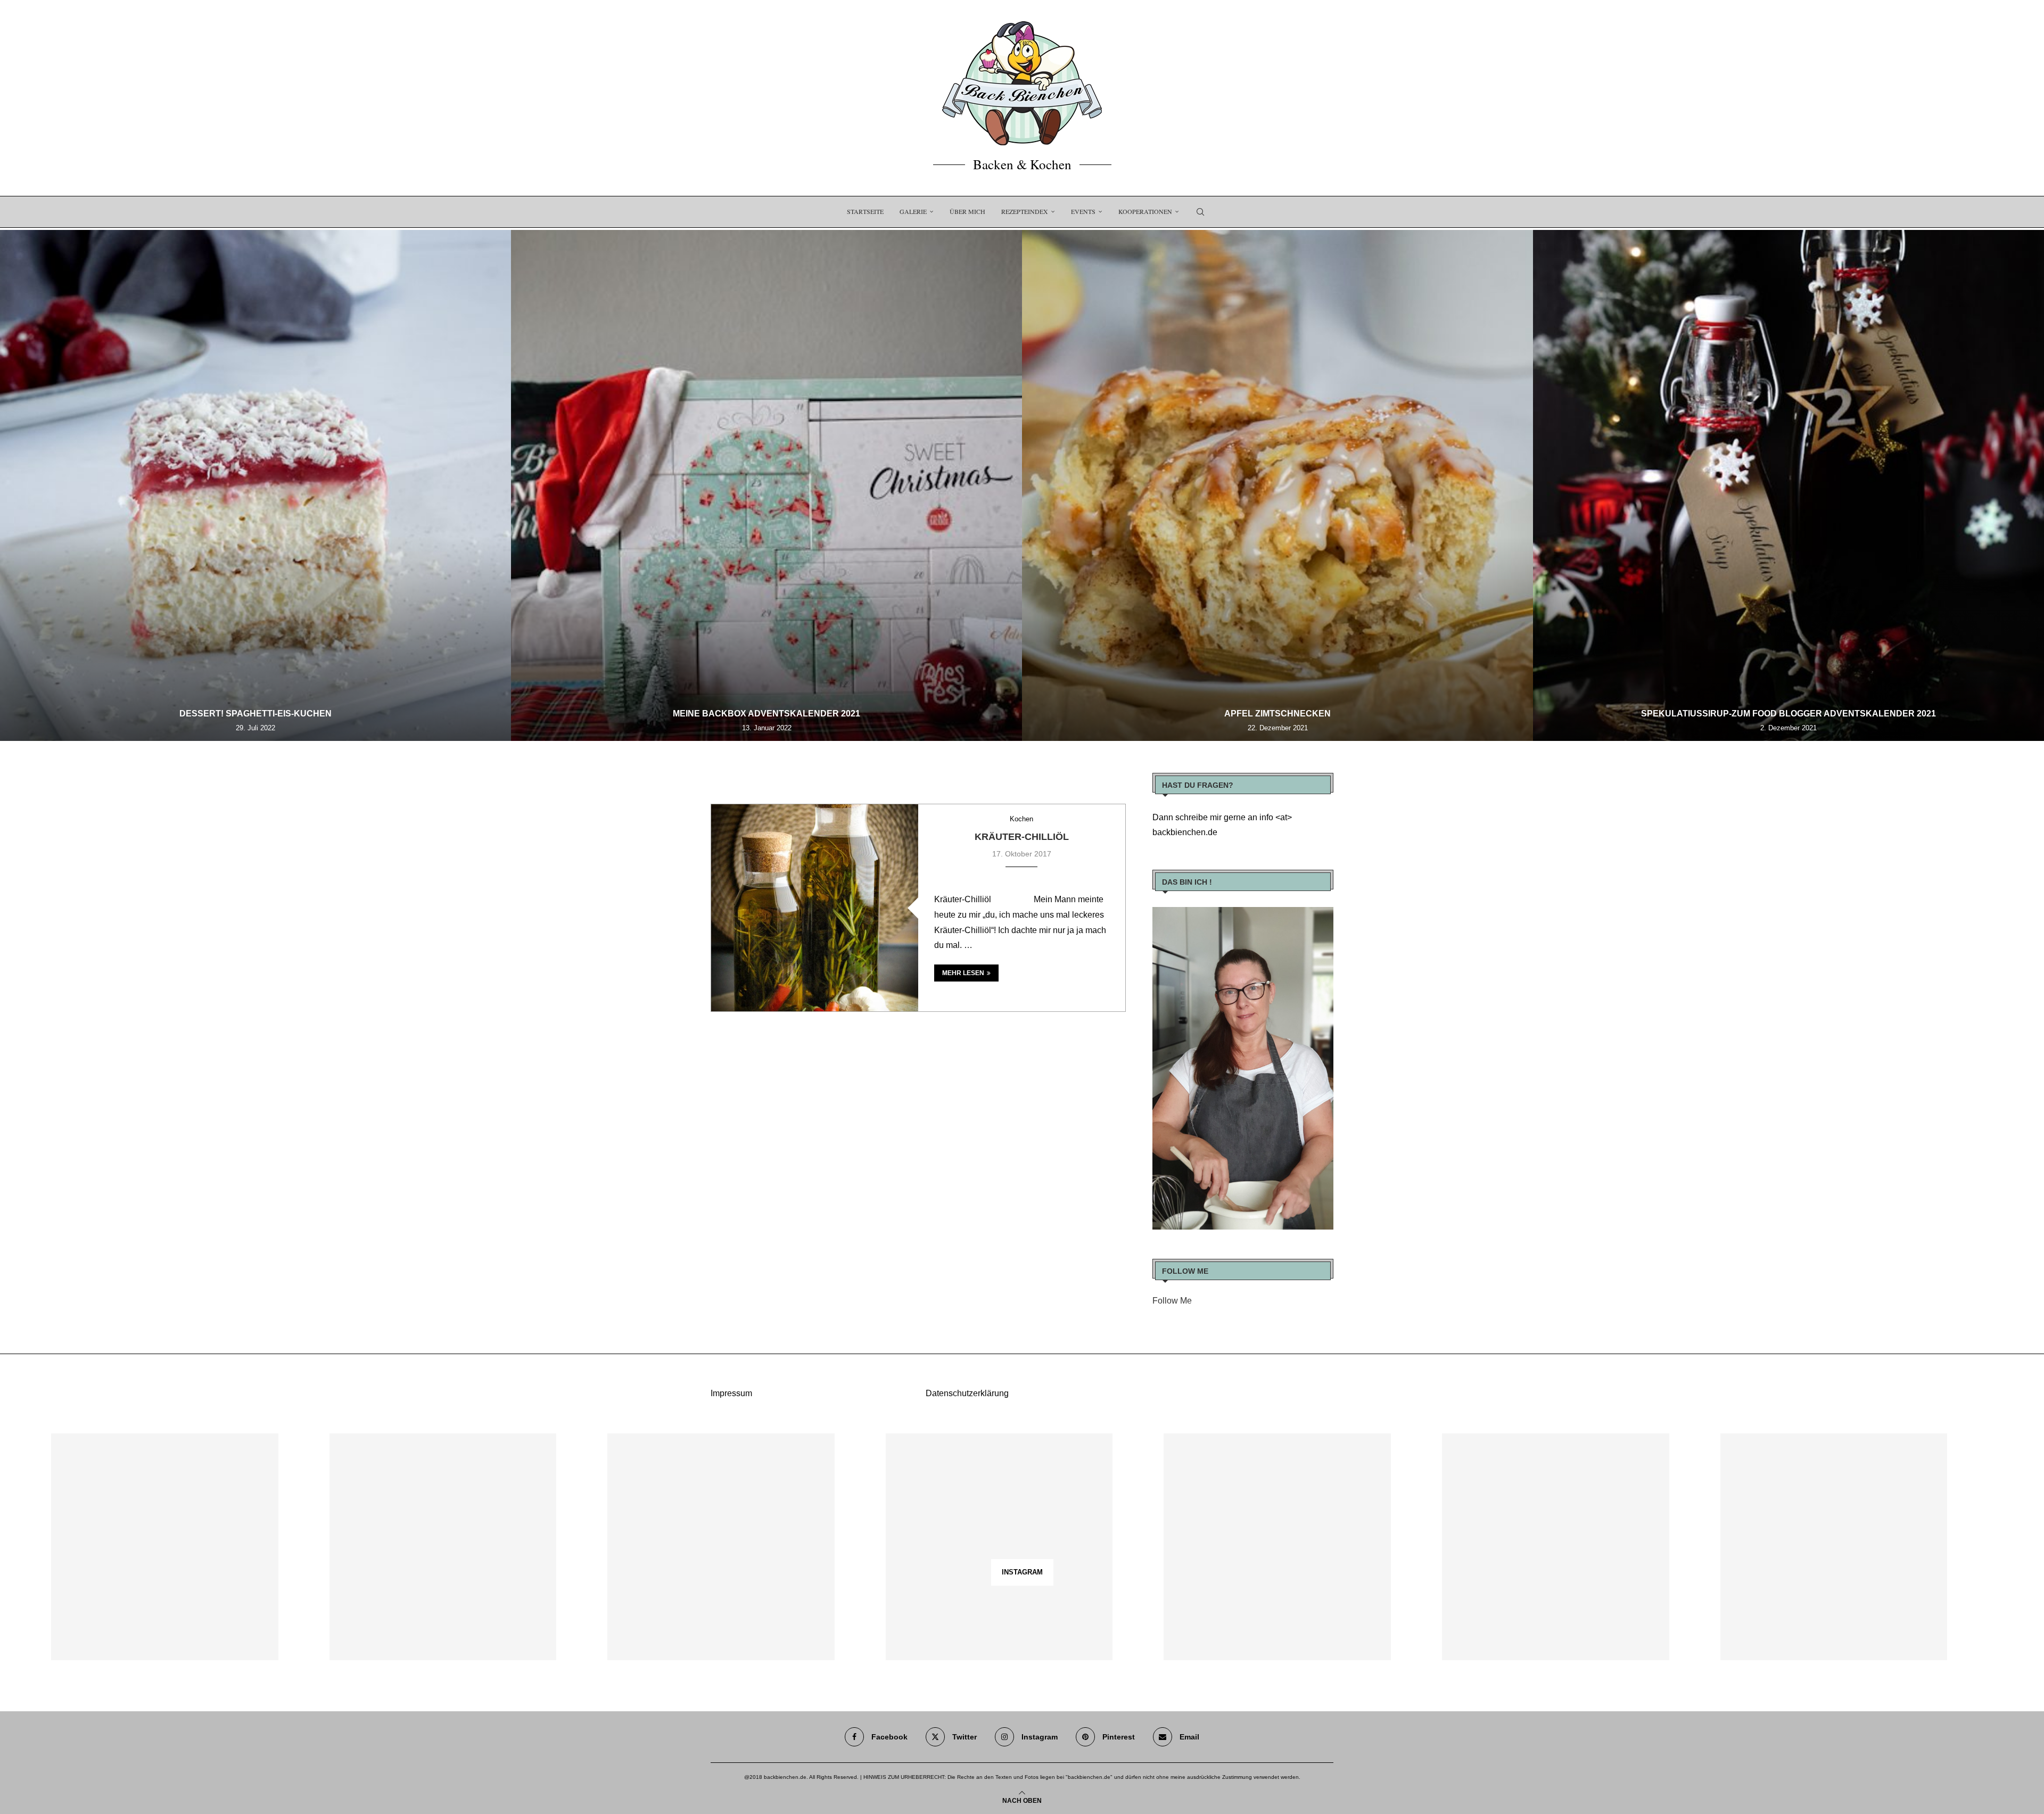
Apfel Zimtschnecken (1278, 714)
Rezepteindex (1025, 211)
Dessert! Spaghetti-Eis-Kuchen (256, 714)
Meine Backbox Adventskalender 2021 (767, 714)
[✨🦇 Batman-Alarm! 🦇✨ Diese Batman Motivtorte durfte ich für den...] (165, 1547)
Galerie (913, 211)
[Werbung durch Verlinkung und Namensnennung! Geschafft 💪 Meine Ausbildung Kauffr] (721, 1547)
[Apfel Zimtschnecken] (1278, 485)
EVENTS (1083, 211)
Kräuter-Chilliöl (1022, 837)
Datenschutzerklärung (967, 1393)
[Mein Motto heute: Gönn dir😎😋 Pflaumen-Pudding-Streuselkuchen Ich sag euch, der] (443, 1547)
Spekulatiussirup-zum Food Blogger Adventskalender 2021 (1789, 714)
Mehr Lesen (963, 973)
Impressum (731, 1393)
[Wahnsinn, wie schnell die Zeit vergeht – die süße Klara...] (1556, 1547)
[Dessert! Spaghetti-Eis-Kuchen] (256, 485)
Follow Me (1172, 1301)
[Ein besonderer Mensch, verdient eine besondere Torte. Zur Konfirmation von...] (999, 1547)
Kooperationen (1145, 211)
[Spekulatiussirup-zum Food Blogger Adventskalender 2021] (1789, 485)
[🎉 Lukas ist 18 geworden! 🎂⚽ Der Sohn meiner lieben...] (1834, 1547)
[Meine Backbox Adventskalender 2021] (767, 485)
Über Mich (967, 211)
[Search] (1200, 212)
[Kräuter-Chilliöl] (815, 908)
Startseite (865, 211)
